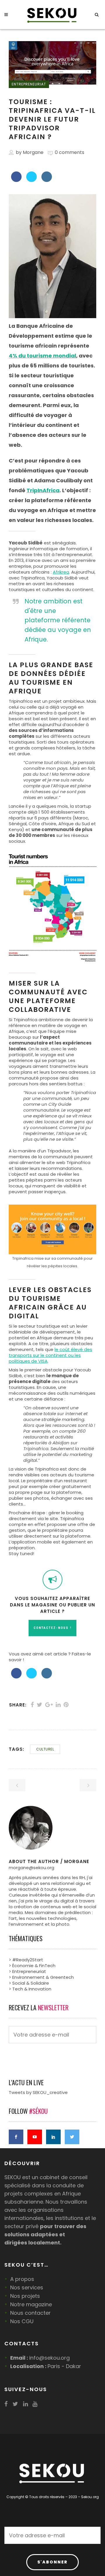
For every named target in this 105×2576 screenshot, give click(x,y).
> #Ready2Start (26, 1960)
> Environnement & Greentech (41, 1977)
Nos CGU (22, 2321)
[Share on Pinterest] (66, 1705)
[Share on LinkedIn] (47, 180)
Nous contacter (30, 2313)
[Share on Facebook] (16, 180)
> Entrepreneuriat (27, 1971)
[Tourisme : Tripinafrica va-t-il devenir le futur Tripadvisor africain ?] (52, 1828)
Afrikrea (61, 572)
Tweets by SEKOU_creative (38, 2092)
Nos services (27, 2287)
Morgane (33, 152)
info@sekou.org (49, 2358)
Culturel (45, 1749)
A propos (22, 2279)
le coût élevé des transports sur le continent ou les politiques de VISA (50, 1355)
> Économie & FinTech (32, 1966)
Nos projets (25, 2296)
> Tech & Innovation (30, 1989)
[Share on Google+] (49, 1705)
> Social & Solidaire (29, 1983)
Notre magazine (31, 2304)
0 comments (70, 152)
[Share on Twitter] (32, 180)
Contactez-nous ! (52, 1628)
